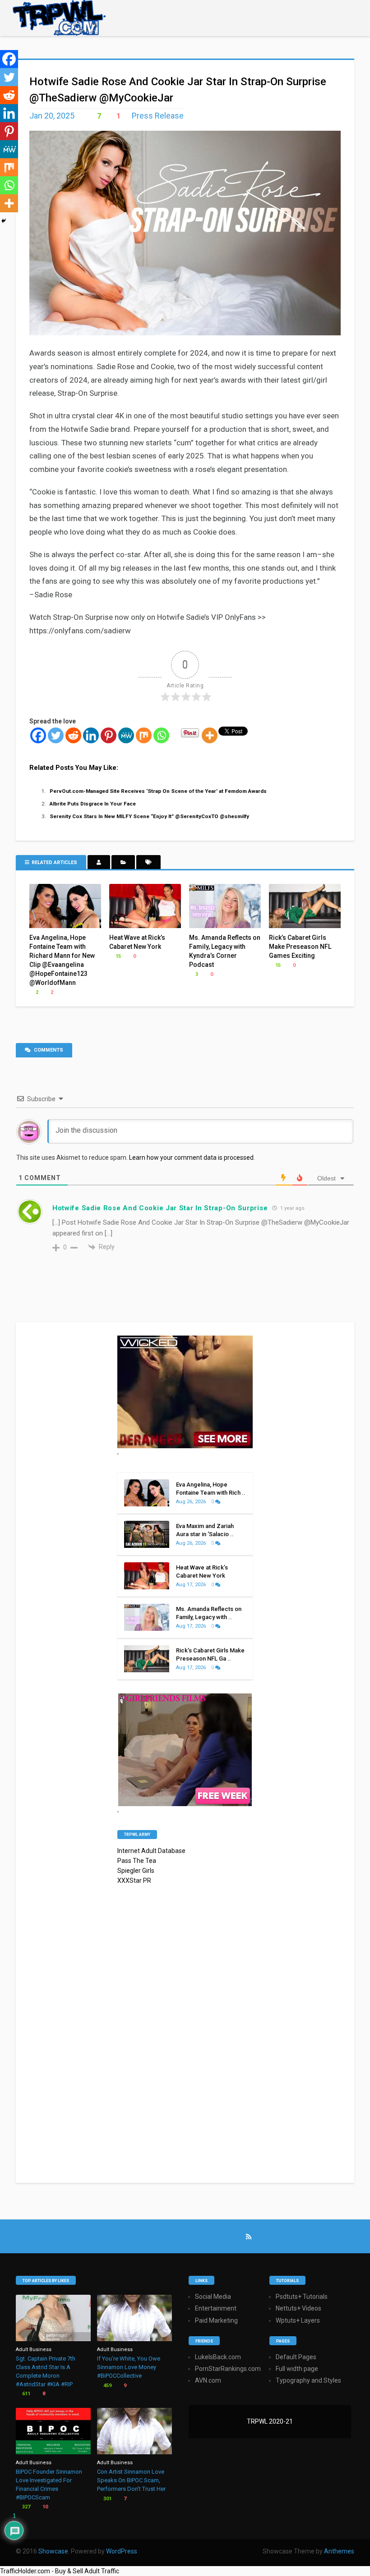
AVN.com (208, 2380)
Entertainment (216, 2308)
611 (25, 2394)
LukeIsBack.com (218, 2357)
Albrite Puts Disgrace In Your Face (93, 804)
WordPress (122, 2551)
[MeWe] (126, 735)
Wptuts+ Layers (298, 2320)
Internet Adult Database (151, 1851)
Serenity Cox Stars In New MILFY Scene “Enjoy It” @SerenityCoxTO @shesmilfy (149, 816)
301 (107, 2499)
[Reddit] (73, 735)
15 (118, 956)
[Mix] (144, 735)
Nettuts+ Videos (298, 2308)
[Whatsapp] (161, 735)
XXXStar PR (134, 1881)
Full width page (297, 2369)
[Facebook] (38, 735)
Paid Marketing (216, 2320)
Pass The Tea (137, 1861)
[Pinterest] (109, 735)
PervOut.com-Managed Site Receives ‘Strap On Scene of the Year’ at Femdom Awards (159, 791)
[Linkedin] (91, 735)
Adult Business (34, 2350)
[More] (210, 735)
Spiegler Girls (136, 1871)
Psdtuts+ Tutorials (302, 2297)
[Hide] (4, 221)
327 (25, 2507)
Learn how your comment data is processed (191, 1158)
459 (107, 2386)
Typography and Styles (308, 2380)
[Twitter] (56, 735)
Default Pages (296, 2357)
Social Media (213, 2297)
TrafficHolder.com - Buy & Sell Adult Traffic (60, 2571)
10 (44, 2507)
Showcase (53, 2551)
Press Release (158, 116)
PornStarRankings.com (228, 2369)
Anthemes (339, 2551)
